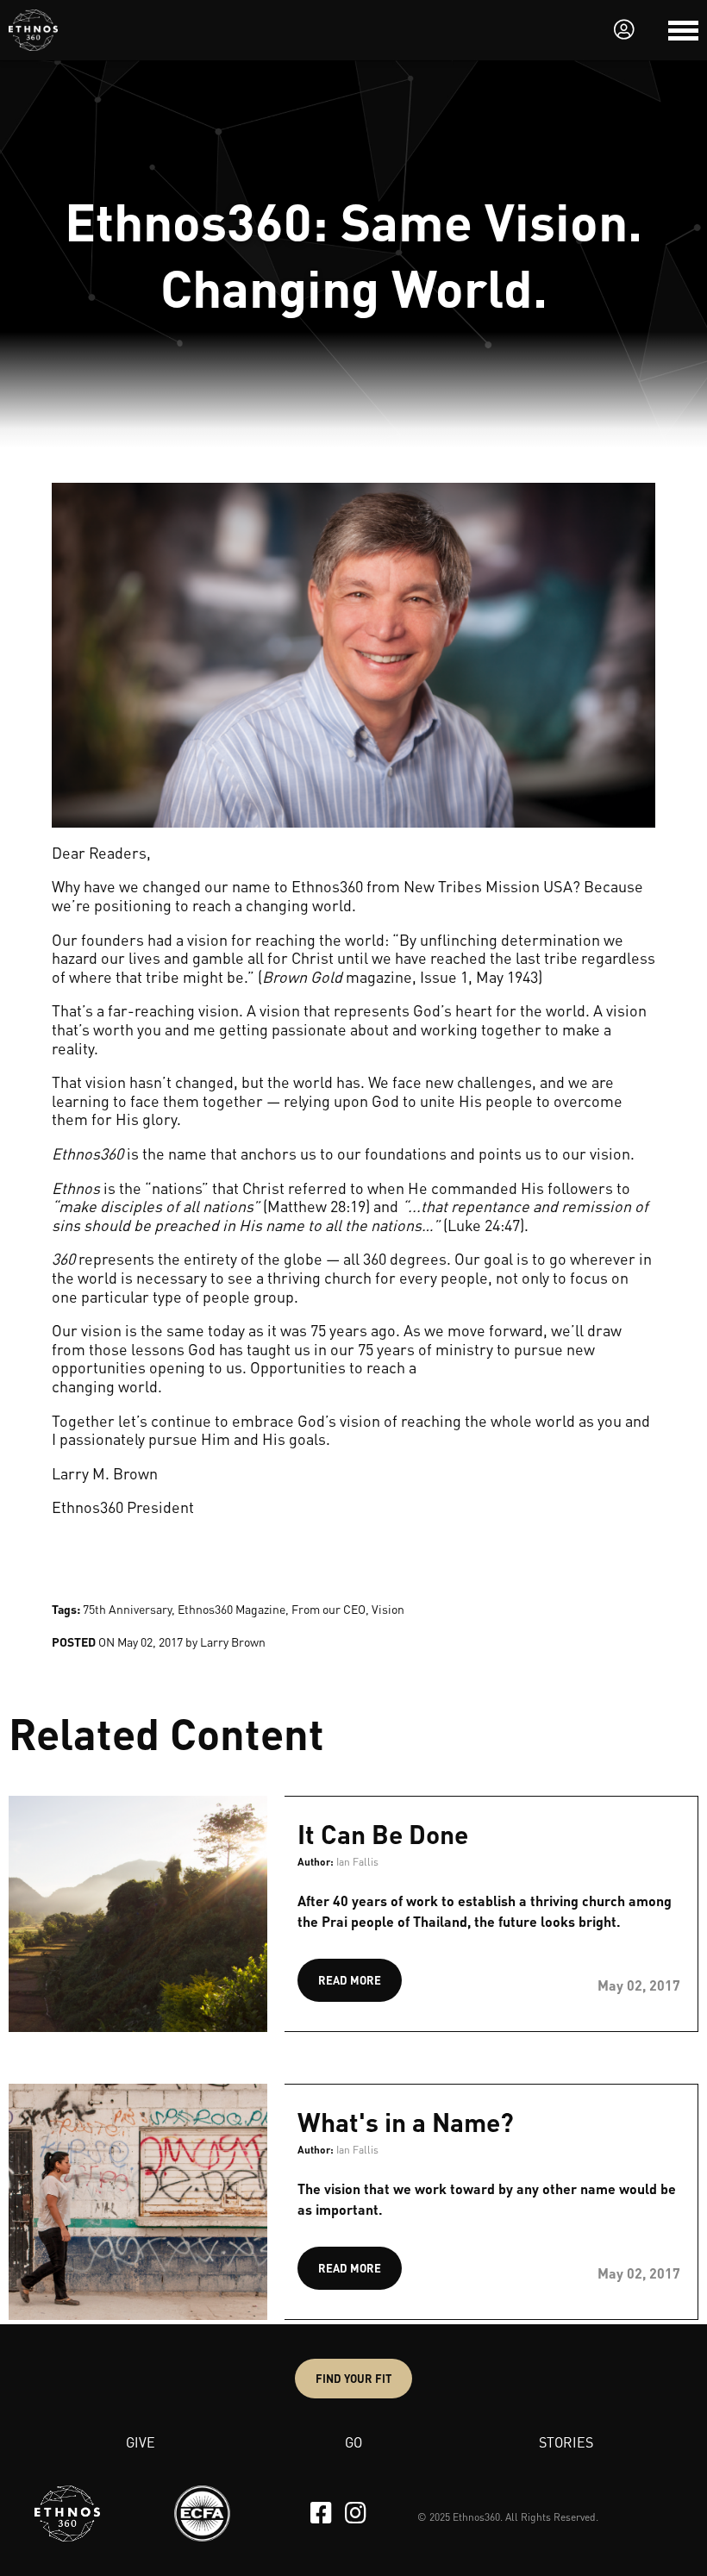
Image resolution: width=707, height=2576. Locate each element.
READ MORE (350, 1980)
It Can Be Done (383, 1834)
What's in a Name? (406, 2122)
